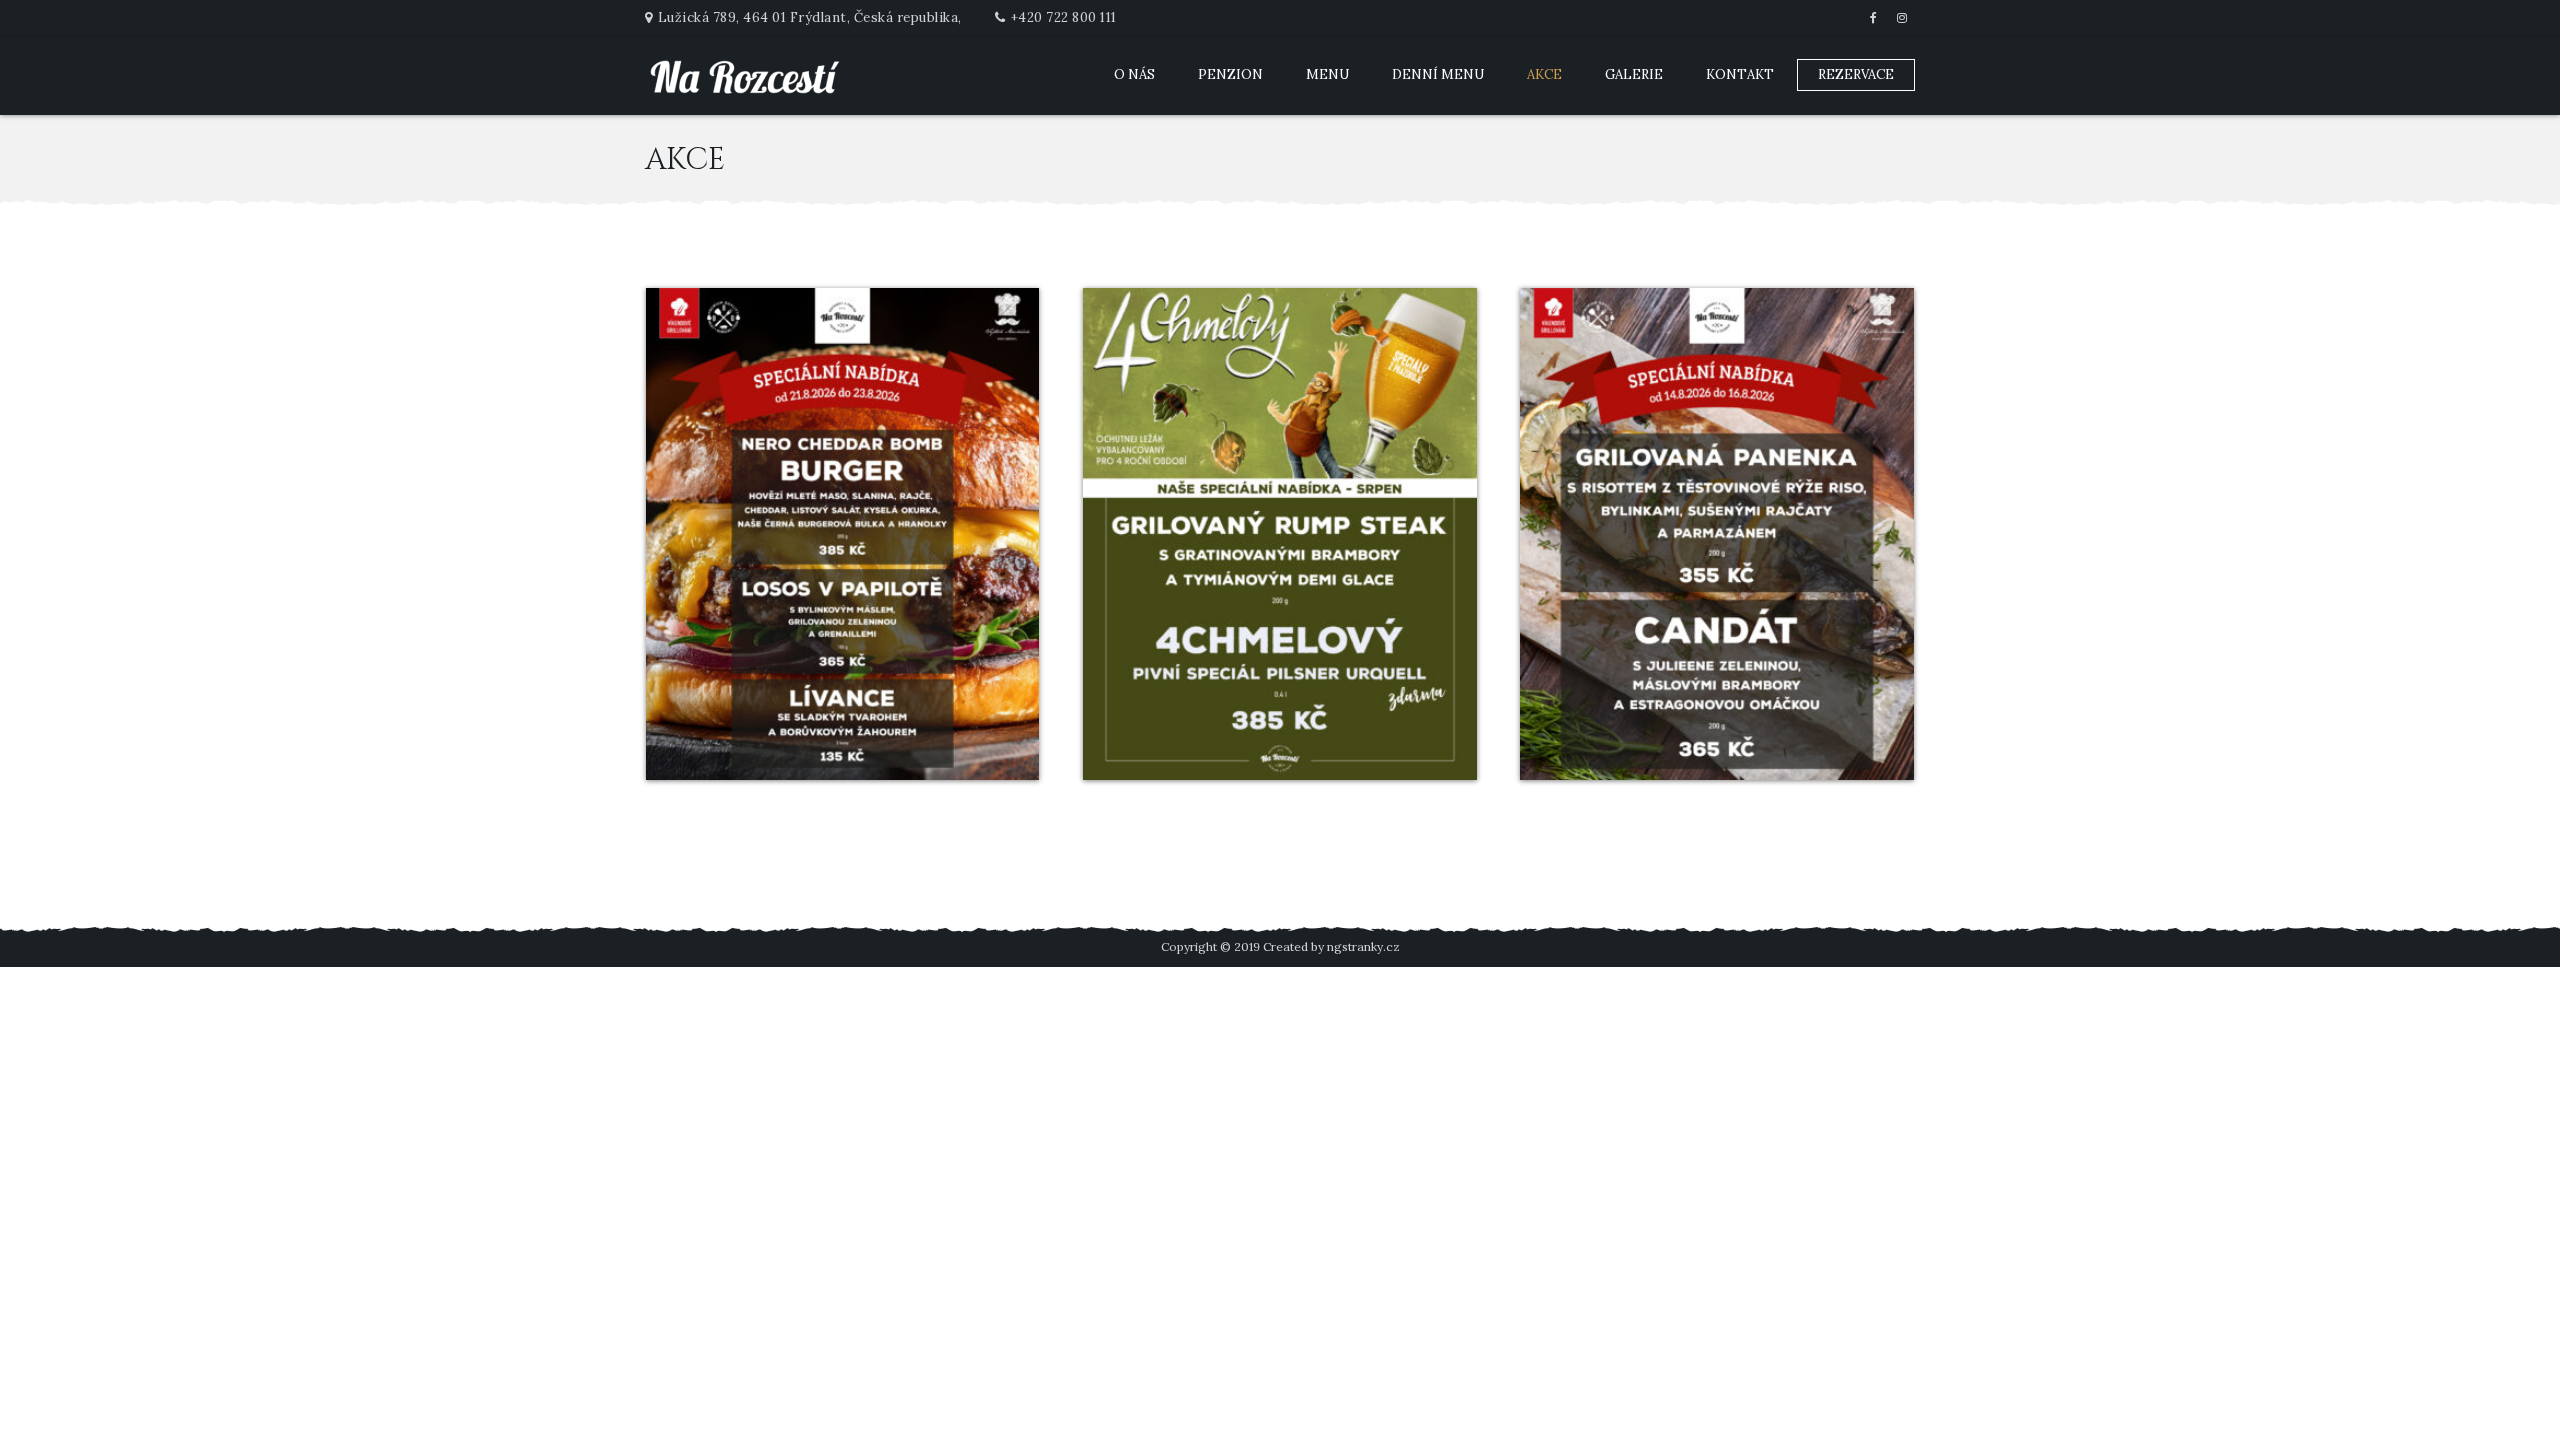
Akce (1544, 74)
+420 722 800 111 (1064, 17)
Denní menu (1438, 74)
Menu (1327, 74)
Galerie (1634, 74)
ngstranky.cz (1363, 946)
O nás (1134, 74)
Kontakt (1740, 74)
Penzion (1230, 74)
